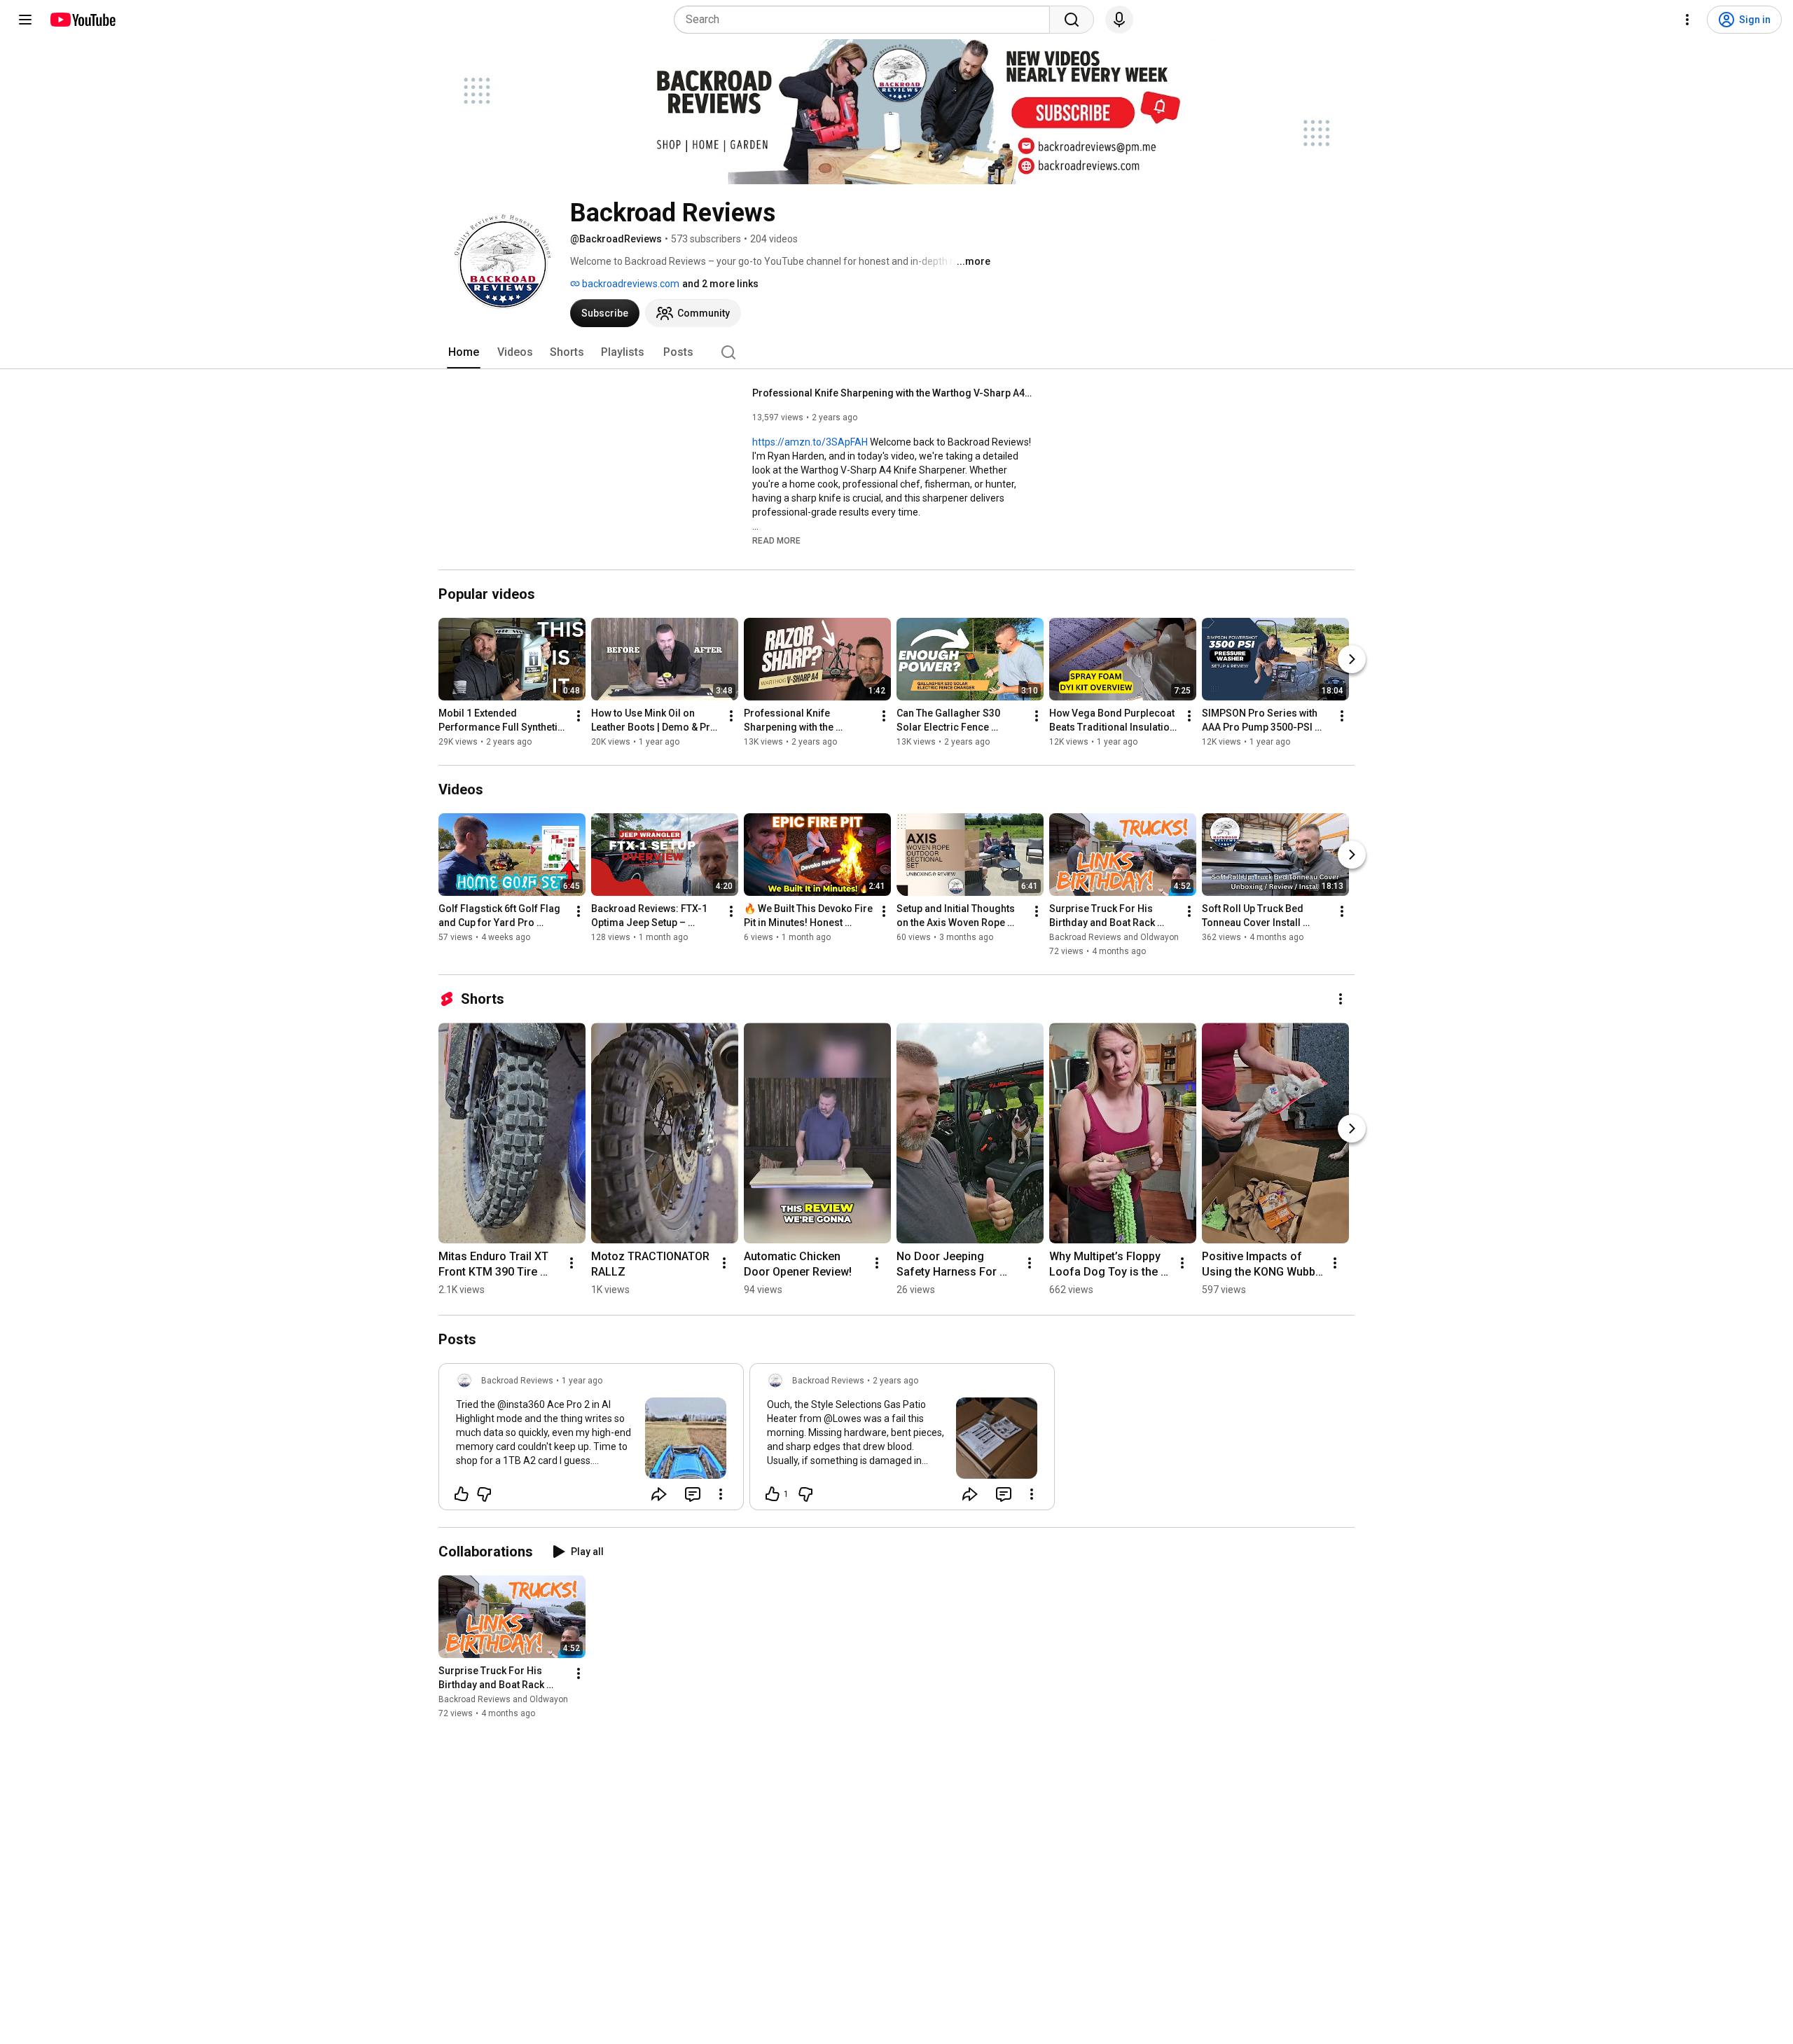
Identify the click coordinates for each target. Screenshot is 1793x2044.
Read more (776, 541)
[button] (776, 540)
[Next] (1352, 659)
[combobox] (866, 20)
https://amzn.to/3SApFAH (810, 442)
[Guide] (25, 20)
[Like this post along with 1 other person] (773, 1494)
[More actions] (579, 716)
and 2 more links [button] (720, 284)
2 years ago (895, 1381)
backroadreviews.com (630, 284)
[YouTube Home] (82, 20)
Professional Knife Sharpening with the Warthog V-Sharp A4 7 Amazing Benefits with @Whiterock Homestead (893, 393)
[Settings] (1687, 20)
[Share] (659, 1494)
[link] (591, 1441)
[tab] (464, 352)
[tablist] (896, 352)
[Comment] (693, 1494)
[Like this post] (462, 1494)
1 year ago (582, 1381)
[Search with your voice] (1119, 20)
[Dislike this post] (484, 1494)
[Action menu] (721, 1494)
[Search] (1072, 20)
